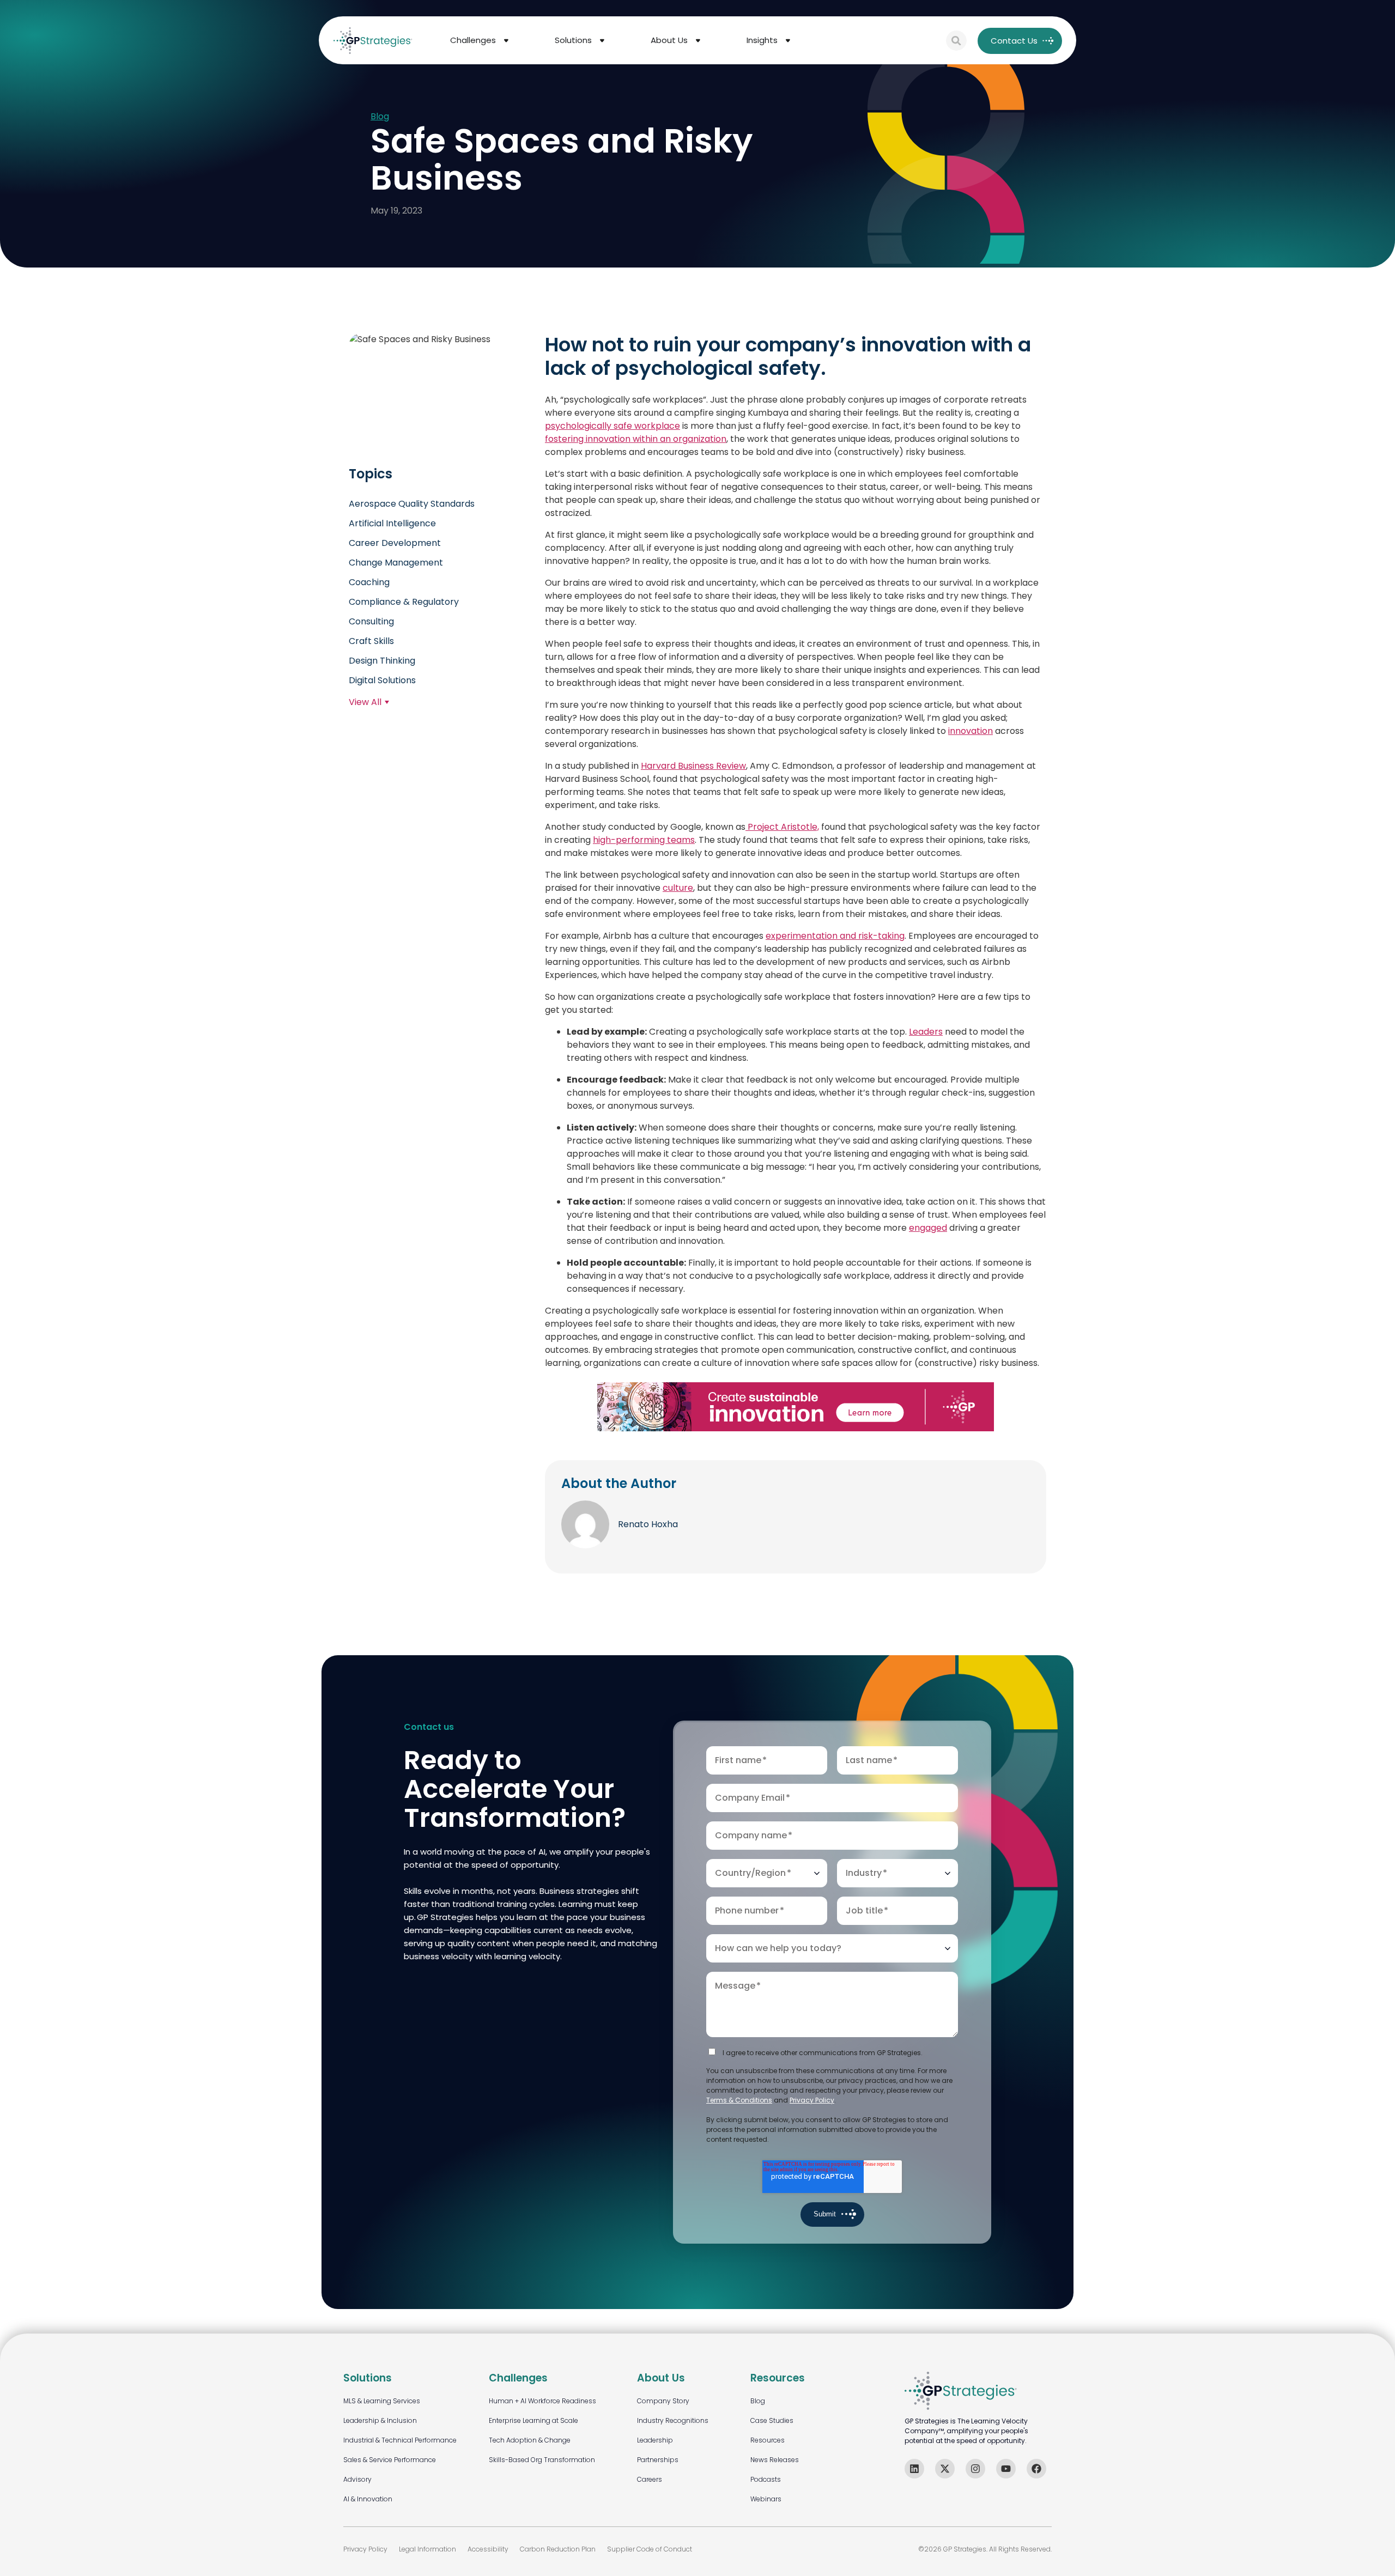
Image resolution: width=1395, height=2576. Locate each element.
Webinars (766, 2499)
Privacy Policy (812, 2100)
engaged (928, 1227)
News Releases (775, 2460)
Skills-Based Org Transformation (542, 2460)
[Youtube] (1006, 2469)
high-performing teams (644, 839)
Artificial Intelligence (392, 523)
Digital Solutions (382, 680)
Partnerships (658, 2460)
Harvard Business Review (693, 765)
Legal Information (427, 2549)
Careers (650, 2479)
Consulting (371, 621)
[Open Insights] (788, 41)
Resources (768, 2440)
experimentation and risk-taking (835, 935)
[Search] (956, 41)
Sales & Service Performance (390, 2460)
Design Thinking (382, 661)
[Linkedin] (914, 2469)
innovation (971, 730)
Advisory (357, 2479)
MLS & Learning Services (382, 2401)
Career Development (395, 543)
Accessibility (488, 2549)
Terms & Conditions (739, 2100)
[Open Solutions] (602, 41)
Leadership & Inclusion (380, 2420)
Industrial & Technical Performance (400, 2440)
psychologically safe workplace (612, 425)
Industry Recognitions (673, 2420)
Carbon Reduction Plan (558, 2549)
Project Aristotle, (782, 826)
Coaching (369, 582)
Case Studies (772, 2420)
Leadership (655, 2440)
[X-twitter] (945, 2469)
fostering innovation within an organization (636, 438)
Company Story (663, 2401)
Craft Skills (371, 641)
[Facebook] (1036, 2469)
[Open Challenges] (506, 41)
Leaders (926, 1031)
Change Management (396, 563)
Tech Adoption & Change (530, 2440)
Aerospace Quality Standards (412, 504)
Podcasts (766, 2479)
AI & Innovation (368, 2499)
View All (365, 702)
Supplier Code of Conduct (650, 2549)
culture (678, 887)
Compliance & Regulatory (404, 602)
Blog (380, 117)
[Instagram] (975, 2469)
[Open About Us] (698, 41)
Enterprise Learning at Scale (533, 2420)
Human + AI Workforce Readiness (542, 2401)
